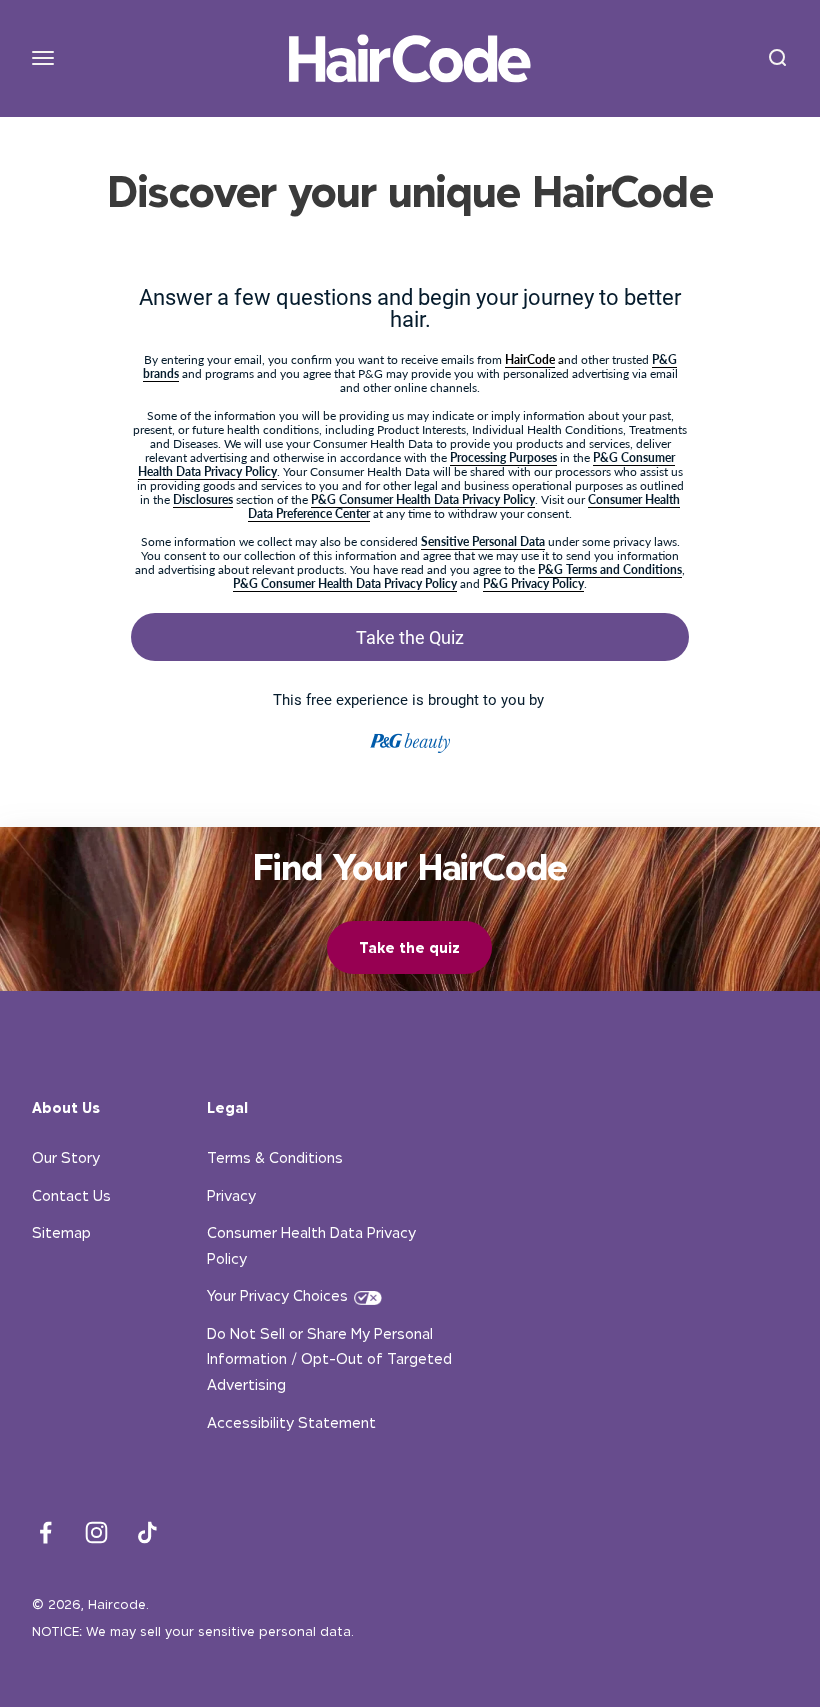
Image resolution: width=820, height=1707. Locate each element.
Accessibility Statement (291, 1422)
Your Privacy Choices (277, 1295)
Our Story (66, 1157)
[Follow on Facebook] (45, 1532)
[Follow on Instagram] (96, 1532)
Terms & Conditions (275, 1157)
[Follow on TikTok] (147, 1532)
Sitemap (61, 1232)
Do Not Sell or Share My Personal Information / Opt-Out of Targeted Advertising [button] (329, 1359)
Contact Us (71, 1195)
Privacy (231, 1195)
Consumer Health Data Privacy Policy (311, 1245)
